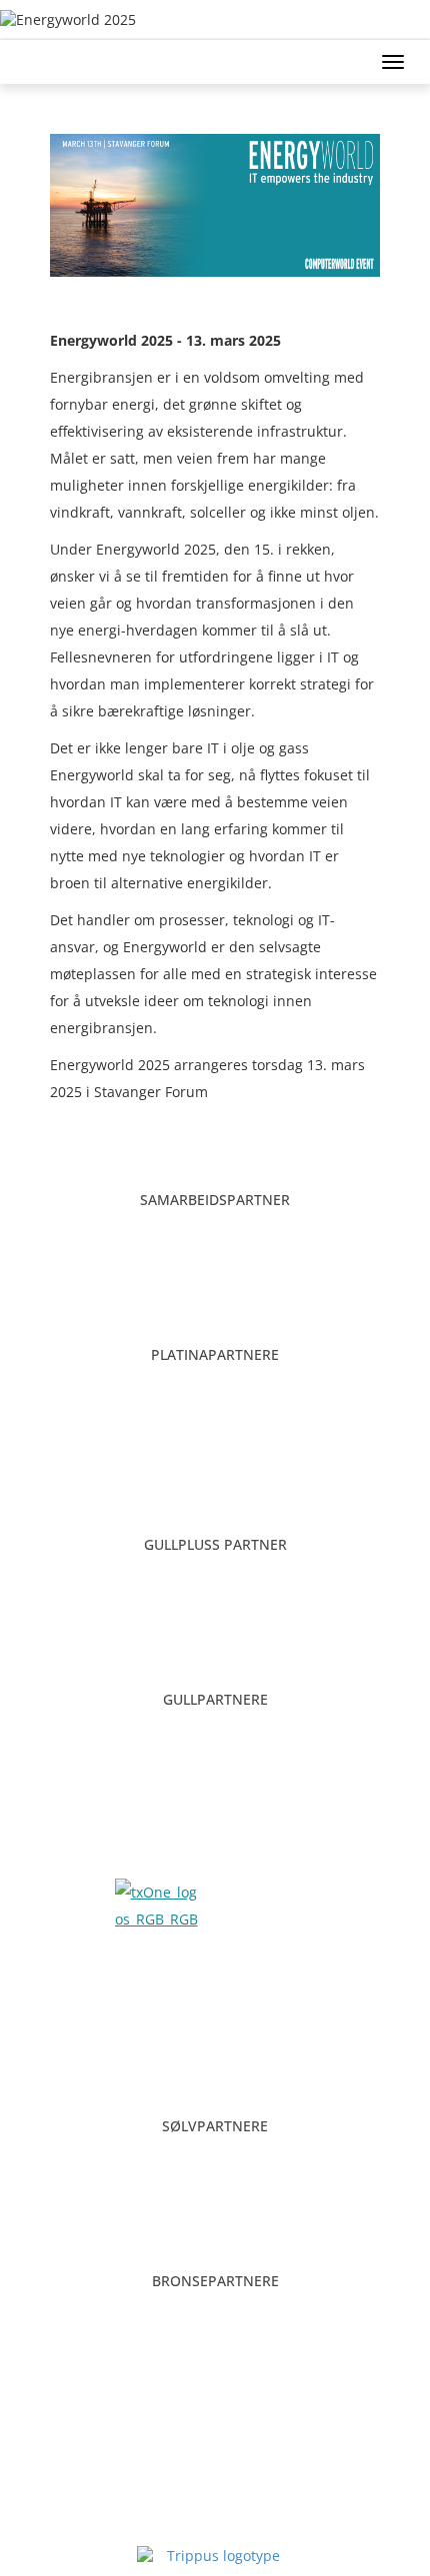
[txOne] (158, 1904)
